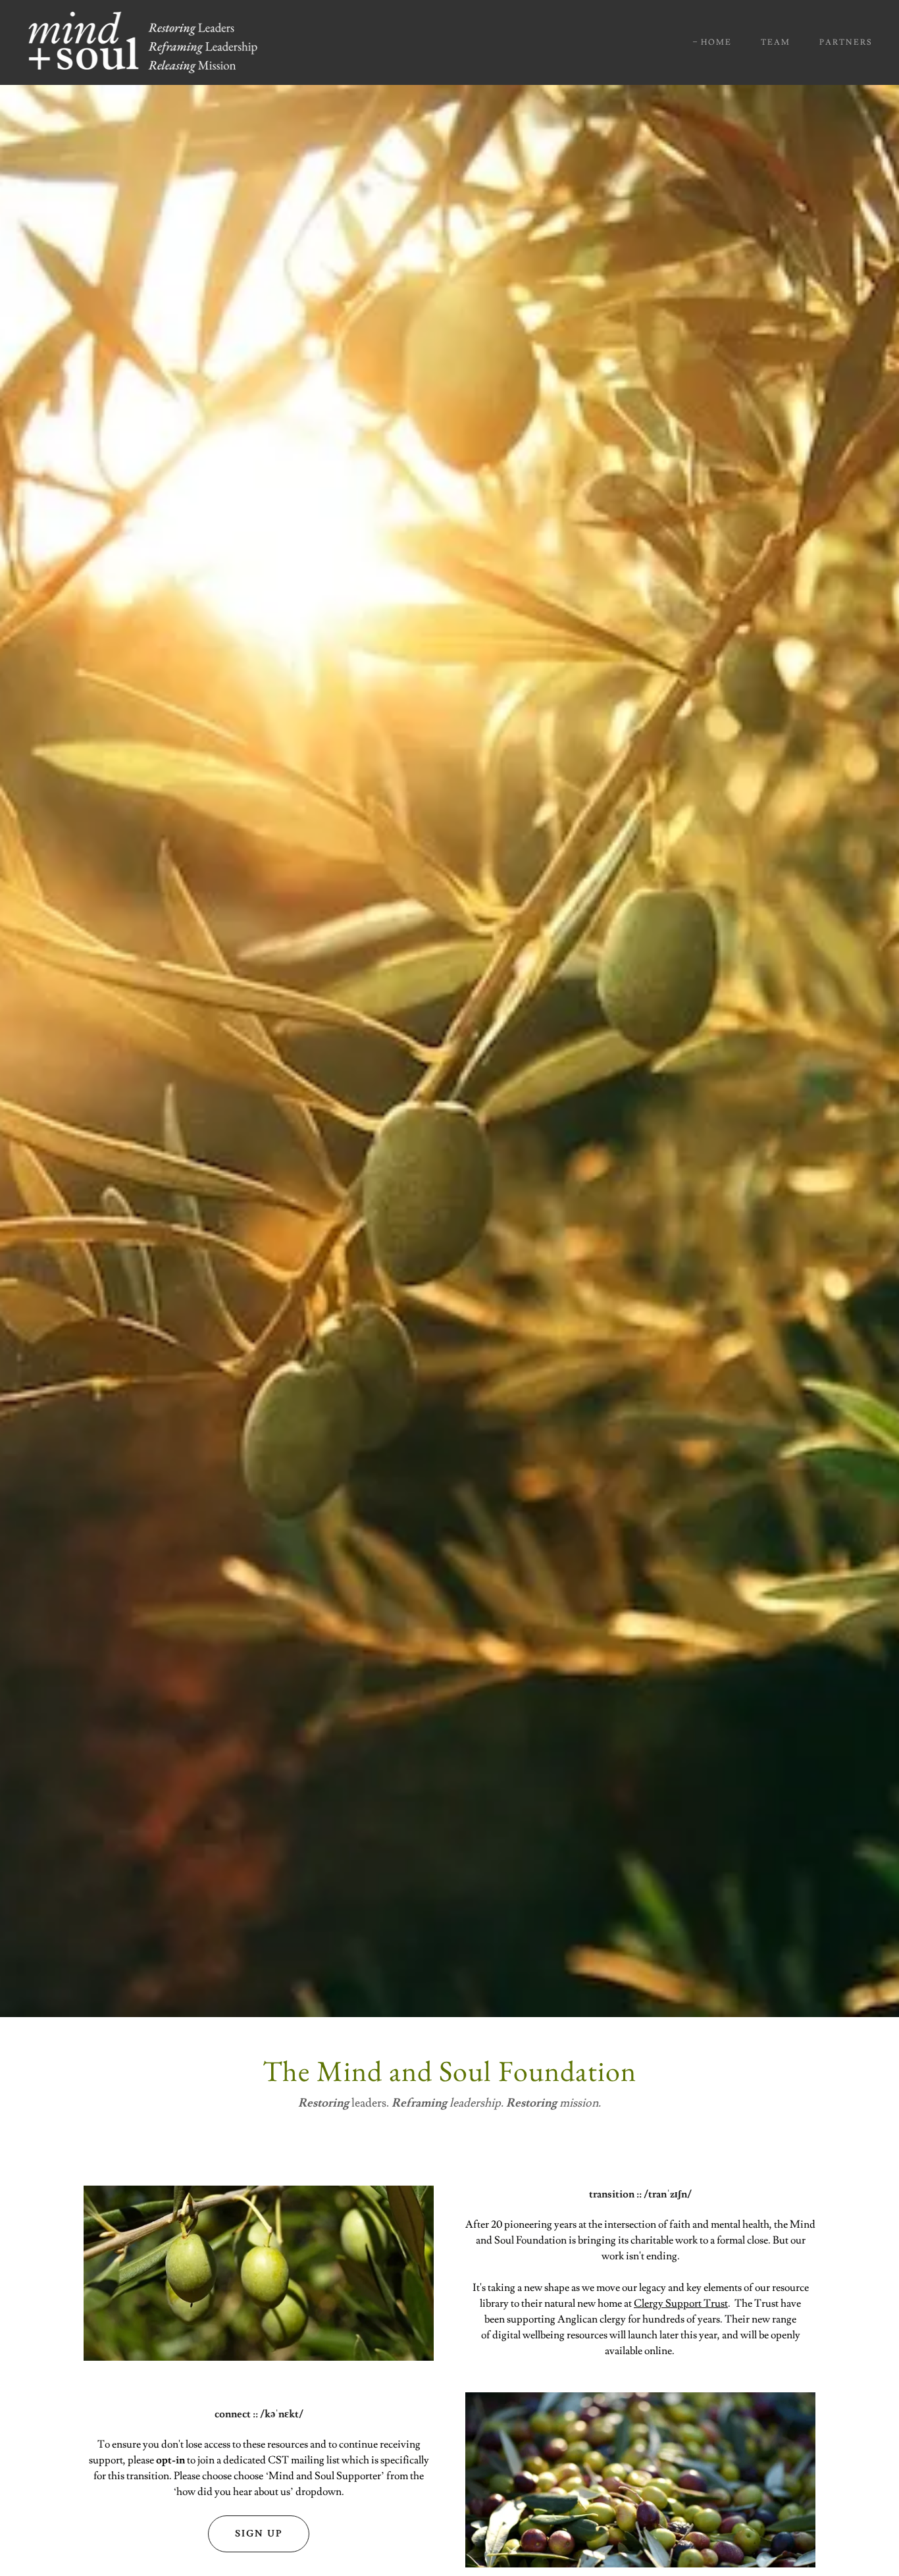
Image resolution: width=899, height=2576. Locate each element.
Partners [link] (846, 42)
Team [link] (776, 42)
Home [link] (716, 42)
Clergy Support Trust (681, 2303)
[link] (143, 40)
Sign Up (259, 2534)
